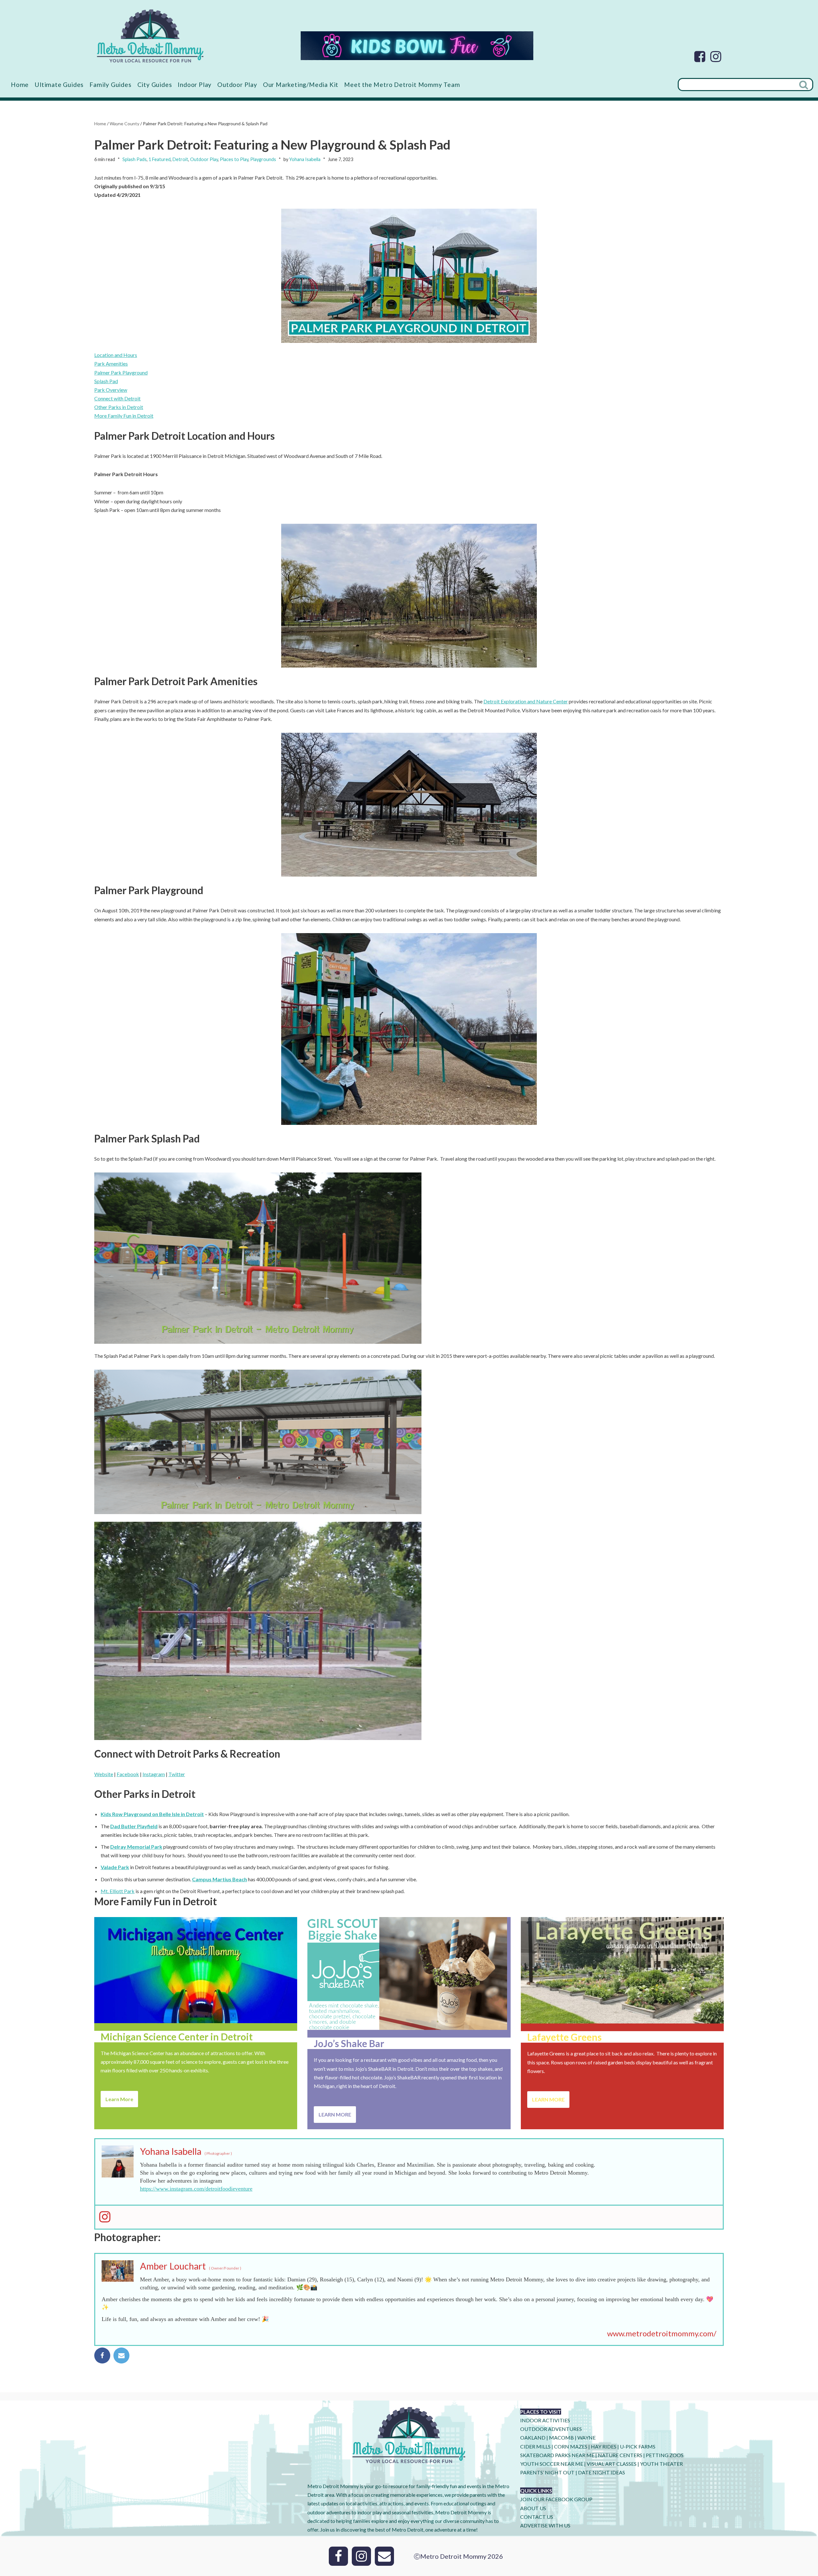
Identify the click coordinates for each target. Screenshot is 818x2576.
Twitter (177, 1774)
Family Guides (110, 85)
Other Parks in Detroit (119, 407)
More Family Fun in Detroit (124, 416)
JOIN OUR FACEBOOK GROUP (556, 2499)
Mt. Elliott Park (118, 1891)
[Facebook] (700, 57)
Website (104, 1774)
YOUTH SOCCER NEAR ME (552, 2464)
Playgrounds (263, 159)
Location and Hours (116, 355)
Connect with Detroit (117, 398)
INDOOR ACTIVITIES (545, 2420)
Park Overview (111, 390)
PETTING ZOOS (665, 2455)
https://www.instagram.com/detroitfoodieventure (196, 2189)
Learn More (119, 2099)
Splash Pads (135, 159)
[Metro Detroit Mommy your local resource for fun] (150, 36)
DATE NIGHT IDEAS (602, 2472)
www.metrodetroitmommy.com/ (662, 2333)
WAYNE (586, 2437)
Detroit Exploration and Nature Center (526, 701)
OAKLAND (533, 2437)
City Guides (155, 85)
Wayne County (124, 124)
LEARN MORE (335, 2114)
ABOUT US (533, 2508)
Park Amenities (111, 364)
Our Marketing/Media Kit (301, 85)
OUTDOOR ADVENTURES (551, 2429)
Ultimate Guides (59, 85)
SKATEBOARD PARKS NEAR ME (558, 2455)
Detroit (180, 159)
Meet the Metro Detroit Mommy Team (402, 85)
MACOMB (561, 2437)
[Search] (804, 85)
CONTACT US (537, 2517)
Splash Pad (106, 381)
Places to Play (234, 159)
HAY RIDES (604, 2446)
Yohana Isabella (305, 159)
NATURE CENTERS (620, 2455)
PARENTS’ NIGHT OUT (547, 2472)
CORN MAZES (571, 2446)
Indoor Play (195, 85)
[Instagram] (716, 57)
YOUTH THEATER (661, 2464)
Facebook (128, 1774)
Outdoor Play (237, 85)
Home (20, 85)
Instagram (154, 1774)
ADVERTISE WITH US (545, 2525)
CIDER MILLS (535, 2446)
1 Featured (160, 159)
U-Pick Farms (638, 2446)
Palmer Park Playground (121, 372)
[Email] (121, 2356)
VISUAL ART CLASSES (612, 2464)
